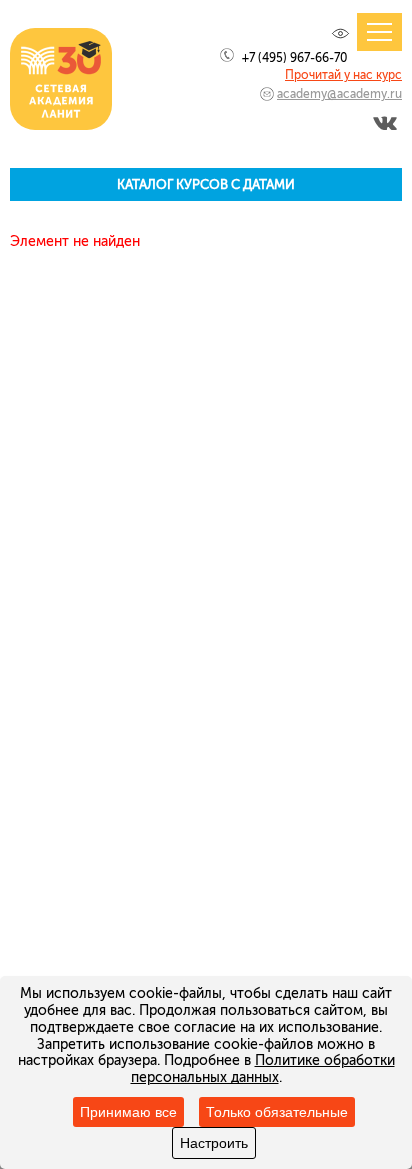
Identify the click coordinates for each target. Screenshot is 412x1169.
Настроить (214, 1143)
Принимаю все (128, 1112)
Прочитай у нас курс (343, 75)
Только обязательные (277, 1112)
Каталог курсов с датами (206, 184)
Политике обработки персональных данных (263, 1069)
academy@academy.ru (339, 94)
